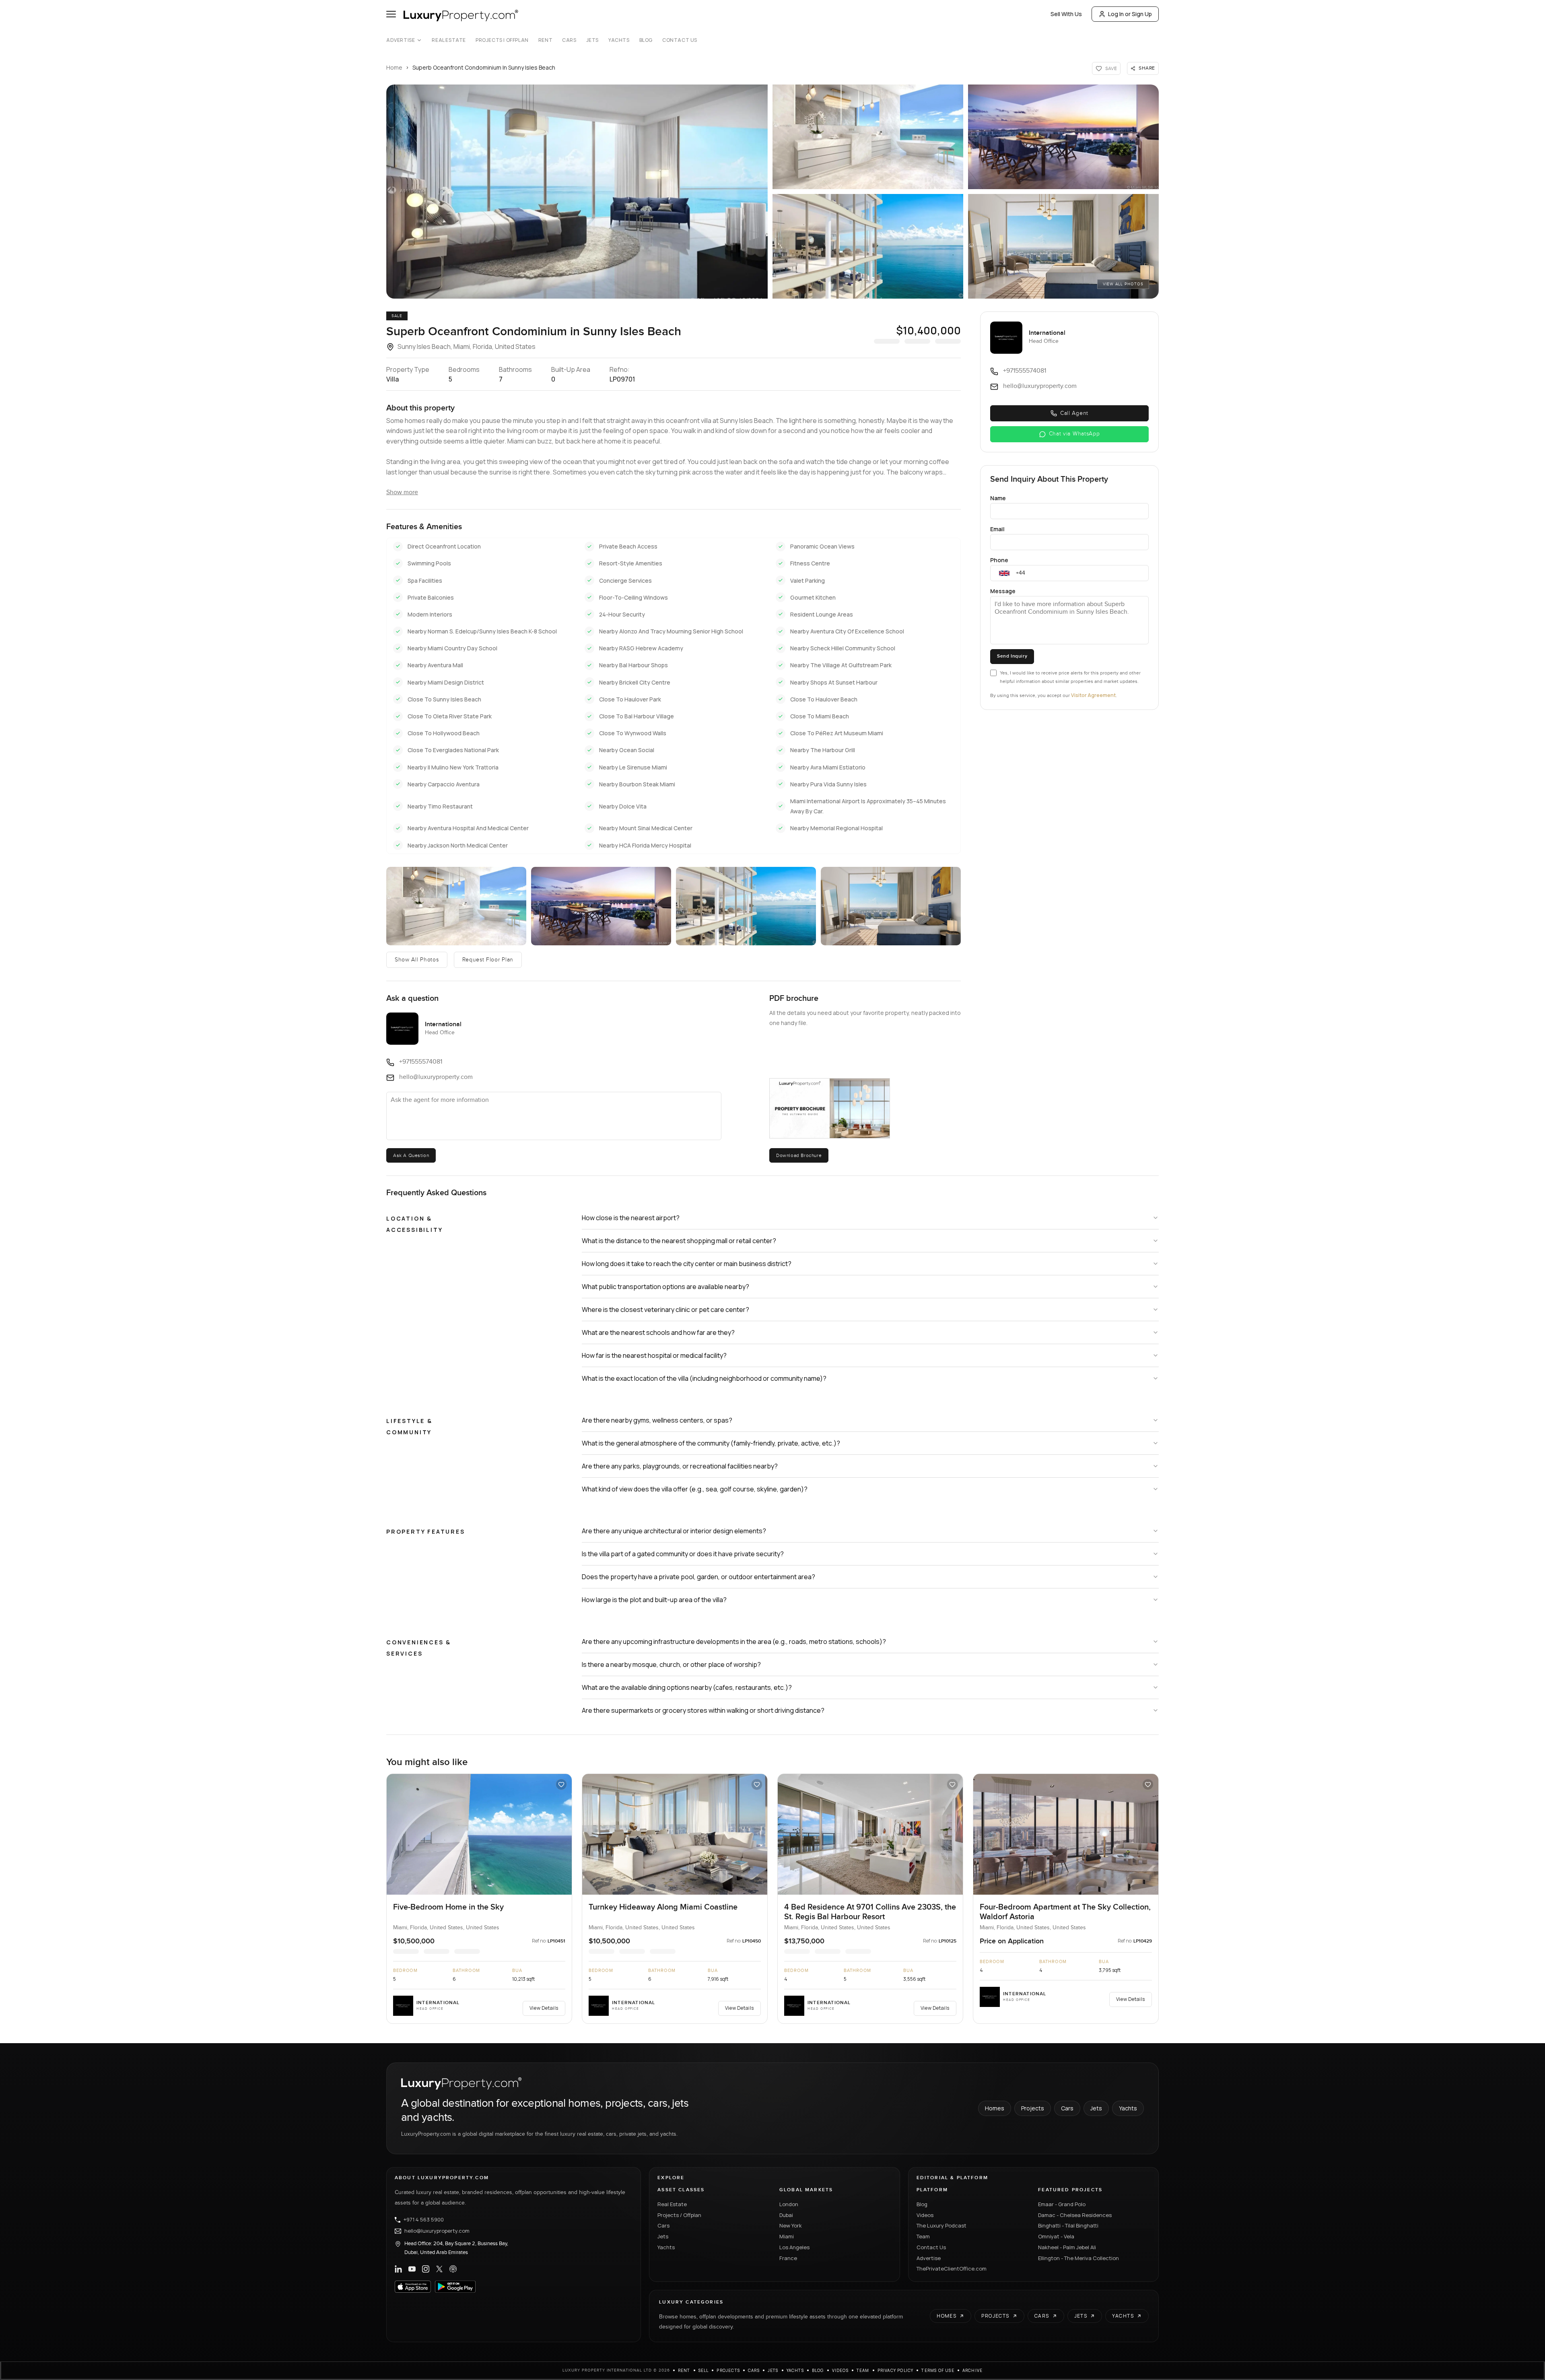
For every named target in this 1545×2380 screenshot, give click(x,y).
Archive (972, 2370)
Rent (545, 40)
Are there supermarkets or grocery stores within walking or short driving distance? (703, 1710)
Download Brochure (799, 1155)
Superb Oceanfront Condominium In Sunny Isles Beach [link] (484, 67)
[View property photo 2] (456, 906)
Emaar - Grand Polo (1062, 2204)
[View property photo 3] (601, 906)
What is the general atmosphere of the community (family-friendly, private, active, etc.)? (711, 1443)
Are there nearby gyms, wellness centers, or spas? (657, 1420)
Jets (592, 40)
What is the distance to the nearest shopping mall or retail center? (679, 1241)
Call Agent (1074, 413)
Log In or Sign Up (1130, 14)
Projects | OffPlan (502, 40)
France (788, 2258)
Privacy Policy (896, 2370)
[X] (439, 2269)
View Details (544, 2008)
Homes (995, 2108)
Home (394, 67)
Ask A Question (411, 1155)
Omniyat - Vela (1056, 2236)
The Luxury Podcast (941, 2225)
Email (997, 529)
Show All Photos (417, 960)
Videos (925, 2215)
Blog (646, 40)
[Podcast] (453, 2269)
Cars (569, 40)
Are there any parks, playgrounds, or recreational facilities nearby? (680, 1466)
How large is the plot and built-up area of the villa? (654, 1600)
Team (923, 2236)
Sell (704, 2370)
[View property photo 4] (746, 906)
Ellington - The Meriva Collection (1078, 2258)
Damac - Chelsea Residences (1075, 2215)
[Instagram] (426, 2269)
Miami (787, 2236)
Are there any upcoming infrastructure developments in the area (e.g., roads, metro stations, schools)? (734, 1642)
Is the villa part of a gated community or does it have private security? (683, 1554)
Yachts (619, 40)
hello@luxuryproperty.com (437, 2231)
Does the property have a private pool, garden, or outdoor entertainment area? (698, 1577)
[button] (577, 192)
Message (1003, 591)
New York (791, 2225)
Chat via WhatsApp (1074, 434)
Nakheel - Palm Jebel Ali (1067, 2247)
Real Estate (449, 40)
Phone (999, 560)
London (789, 2204)
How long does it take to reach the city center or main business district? (687, 1264)
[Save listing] (561, 1784)
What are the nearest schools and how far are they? (658, 1332)
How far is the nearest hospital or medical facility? (654, 1355)
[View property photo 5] (891, 906)
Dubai (786, 2215)
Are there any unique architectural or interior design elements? (674, 1531)
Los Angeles (794, 2247)
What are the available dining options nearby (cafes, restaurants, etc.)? (687, 1687)
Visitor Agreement (1093, 695)
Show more (402, 492)
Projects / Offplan (679, 2215)
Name (998, 498)
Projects (1033, 2108)
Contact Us (680, 40)
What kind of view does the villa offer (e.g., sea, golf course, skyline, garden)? (695, 1489)
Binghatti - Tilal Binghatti (1068, 2225)
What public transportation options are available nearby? (665, 1287)
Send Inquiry (1012, 656)
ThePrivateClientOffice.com (952, 2269)
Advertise (401, 40)
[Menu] (391, 14)
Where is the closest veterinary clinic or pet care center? (665, 1310)
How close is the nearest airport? (631, 1218)
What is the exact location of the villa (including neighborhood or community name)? (704, 1378)
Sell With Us (1066, 14)
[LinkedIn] (398, 2269)
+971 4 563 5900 (424, 2220)
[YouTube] (412, 2269)
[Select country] (1004, 573)
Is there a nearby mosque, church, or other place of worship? (671, 1664)
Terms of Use (938, 2370)
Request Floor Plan (488, 960)
